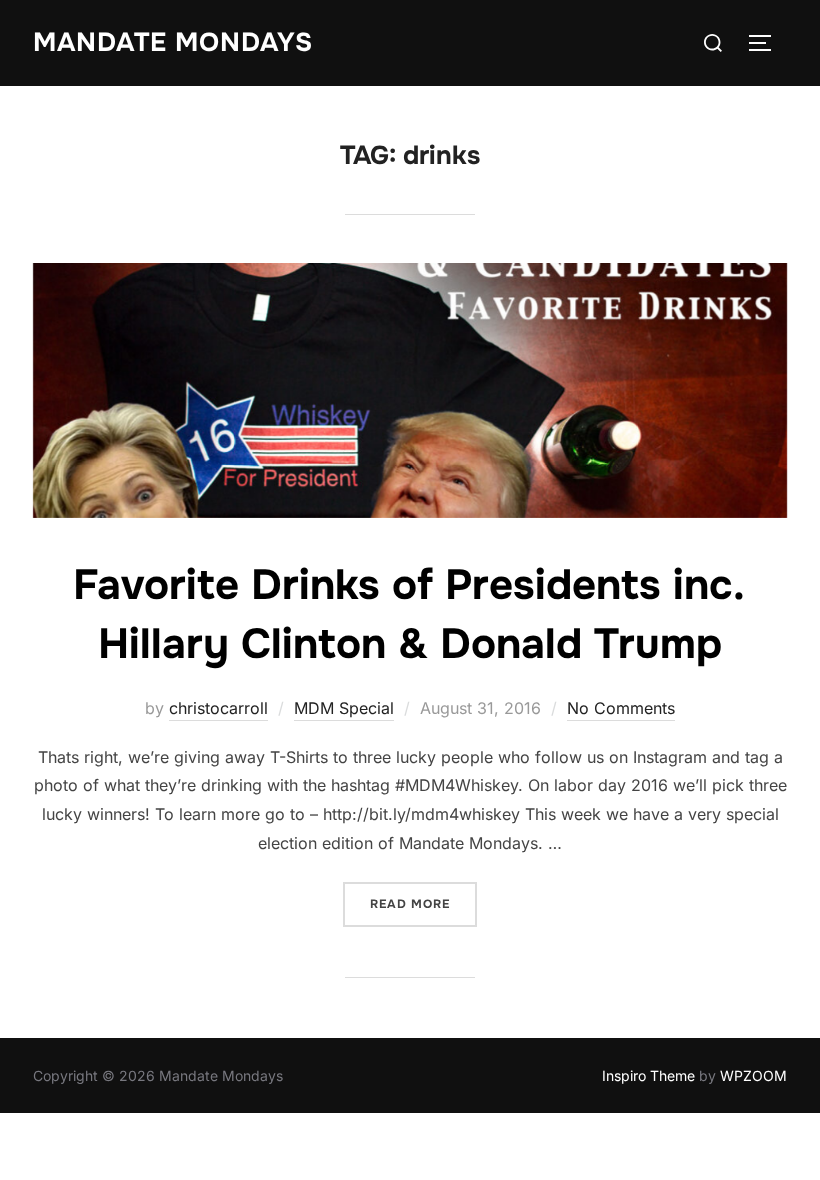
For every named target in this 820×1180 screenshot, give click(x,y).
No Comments (621, 708)
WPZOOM (753, 1075)
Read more (423, 903)
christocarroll (218, 708)
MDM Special (344, 708)
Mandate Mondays (173, 42)
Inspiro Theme (648, 1075)
